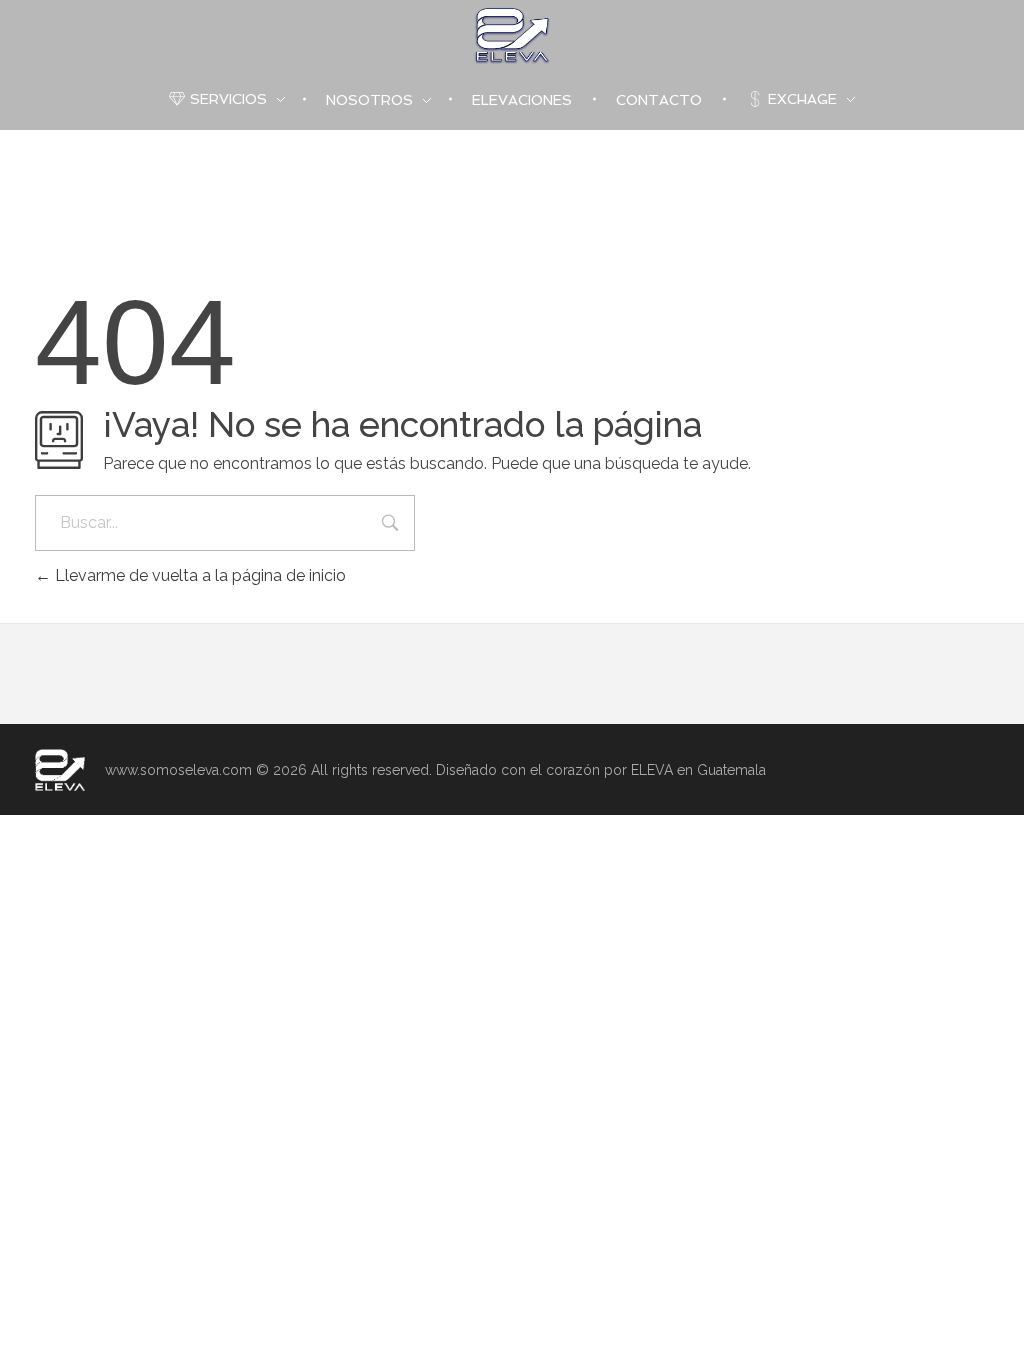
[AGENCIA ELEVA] (60, 770)
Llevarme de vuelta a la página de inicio (198, 575)
